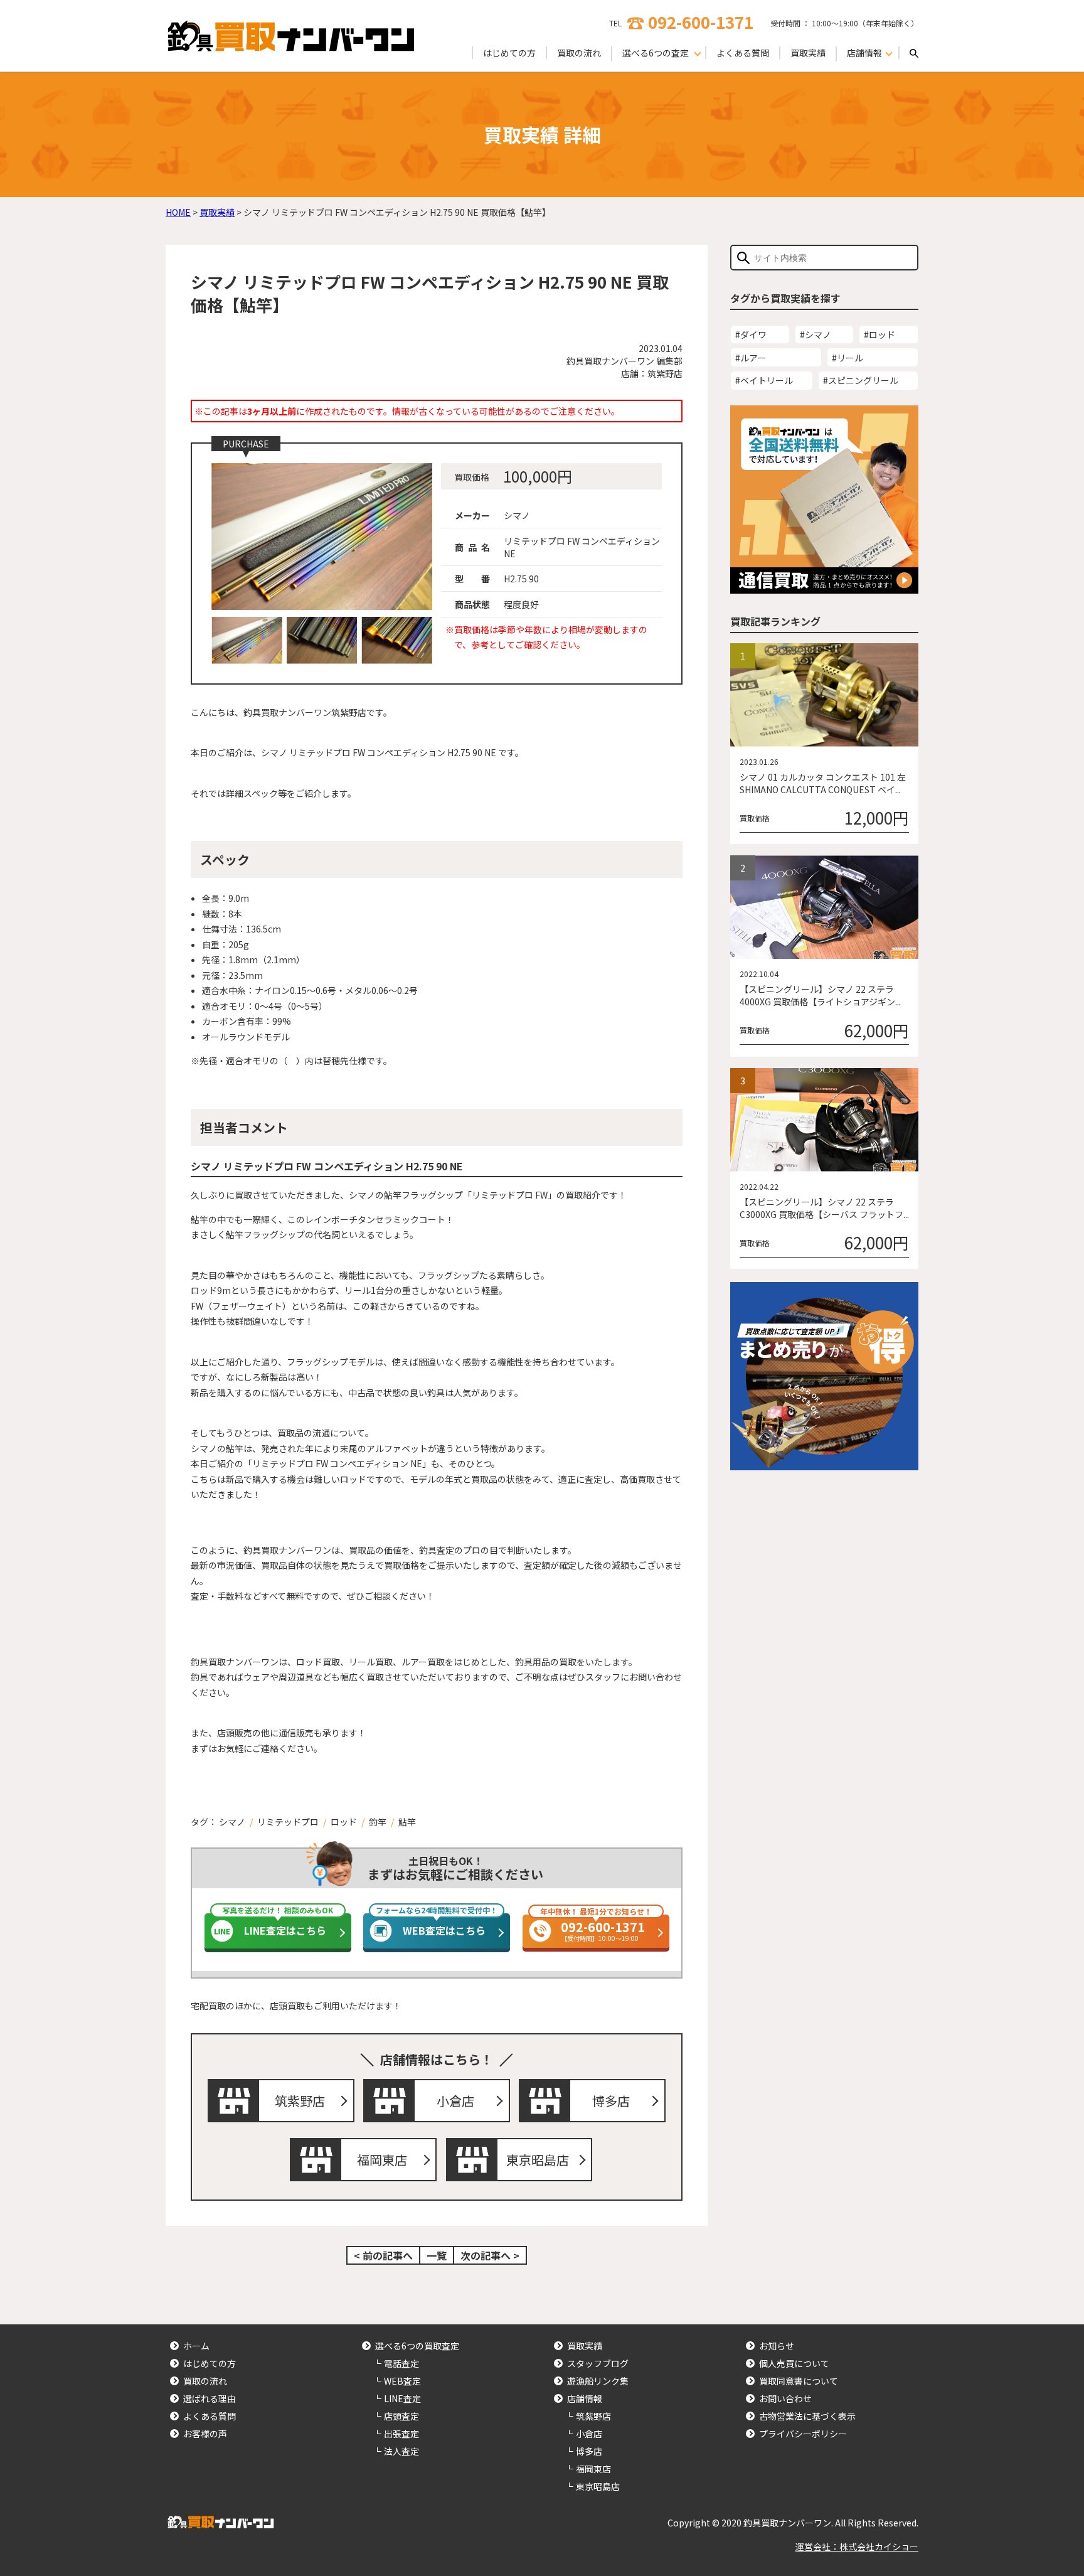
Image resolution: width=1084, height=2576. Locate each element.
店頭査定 (401, 2416)
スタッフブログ (598, 2363)
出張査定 (401, 2434)
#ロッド (879, 334)
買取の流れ (579, 53)
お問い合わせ (785, 2398)
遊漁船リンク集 (598, 2381)
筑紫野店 (300, 2101)
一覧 (437, 2255)
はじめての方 (509, 53)
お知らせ (777, 2346)
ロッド (344, 1822)
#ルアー (751, 358)
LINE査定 (402, 2398)
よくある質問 (743, 53)
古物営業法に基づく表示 (807, 2416)
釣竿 (378, 1822)
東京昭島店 (538, 2160)
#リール (848, 358)
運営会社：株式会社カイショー (857, 2547)
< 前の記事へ (383, 2255)
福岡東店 (382, 2160)
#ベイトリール (764, 380)
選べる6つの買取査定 (417, 2346)
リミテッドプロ (288, 1822)
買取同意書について (799, 2381)
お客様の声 (205, 2434)
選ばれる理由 (210, 2398)
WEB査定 (402, 2381)
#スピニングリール (861, 380)
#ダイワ (751, 334)
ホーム (196, 2346)
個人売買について (794, 2363)
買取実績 (808, 53)
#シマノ (816, 334)
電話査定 (401, 2363)
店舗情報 (585, 2398)
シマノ (232, 1822)
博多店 (611, 2101)
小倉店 (455, 2101)
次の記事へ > (490, 2255)
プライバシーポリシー (803, 2434)
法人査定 (401, 2451)
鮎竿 (407, 1822)
